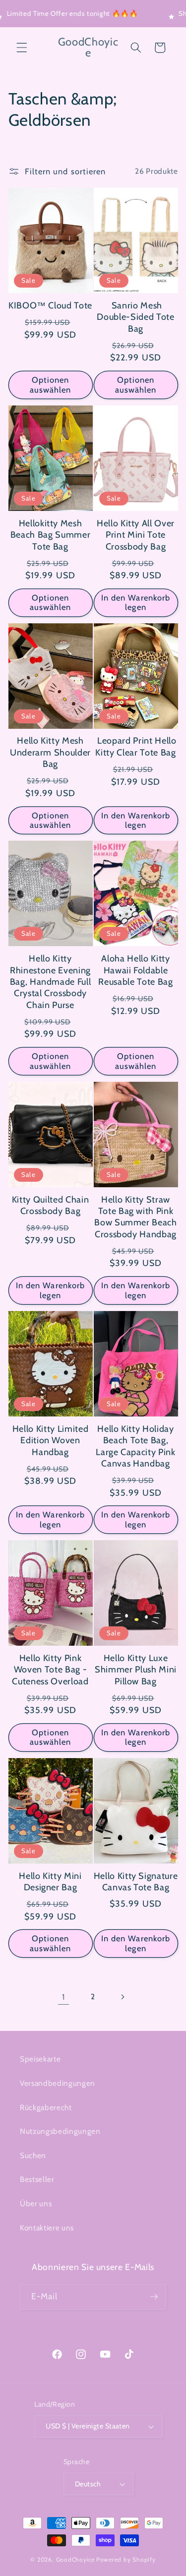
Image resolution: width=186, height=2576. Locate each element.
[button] (22, 48)
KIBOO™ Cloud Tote (50, 305)
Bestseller (37, 2179)
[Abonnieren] (154, 2297)
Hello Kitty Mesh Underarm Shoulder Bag (50, 752)
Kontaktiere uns (47, 2228)
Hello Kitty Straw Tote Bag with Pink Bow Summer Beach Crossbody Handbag (136, 1217)
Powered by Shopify (126, 2559)
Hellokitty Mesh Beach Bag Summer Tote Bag (51, 535)
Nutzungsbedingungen (60, 2131)
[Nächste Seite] (123, 1997)
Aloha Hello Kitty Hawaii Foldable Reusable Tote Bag (135, 970)
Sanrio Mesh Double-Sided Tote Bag (135, 317)
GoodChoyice (75, 2559)
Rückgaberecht (46, 2107)
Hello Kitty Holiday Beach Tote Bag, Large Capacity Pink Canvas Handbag (136, 1446)
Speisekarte (40, 2059)
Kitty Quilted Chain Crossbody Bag (51, 1205)
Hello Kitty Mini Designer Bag (50, 1882)
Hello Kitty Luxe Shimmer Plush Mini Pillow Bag (136, 1670)
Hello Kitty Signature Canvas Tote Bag (136, 1882)
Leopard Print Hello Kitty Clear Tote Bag (135, 746)
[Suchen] (136, 48)
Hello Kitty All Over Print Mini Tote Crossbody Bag (136, 535)
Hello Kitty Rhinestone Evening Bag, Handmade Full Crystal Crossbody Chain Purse (51, 982)
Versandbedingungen (58, 2083)
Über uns (36, 2203)
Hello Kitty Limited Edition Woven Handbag (51, 1440)
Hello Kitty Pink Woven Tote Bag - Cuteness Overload (50, 1670)
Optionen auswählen (51, 385)
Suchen (33, 2155)
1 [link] (63, 1997)
